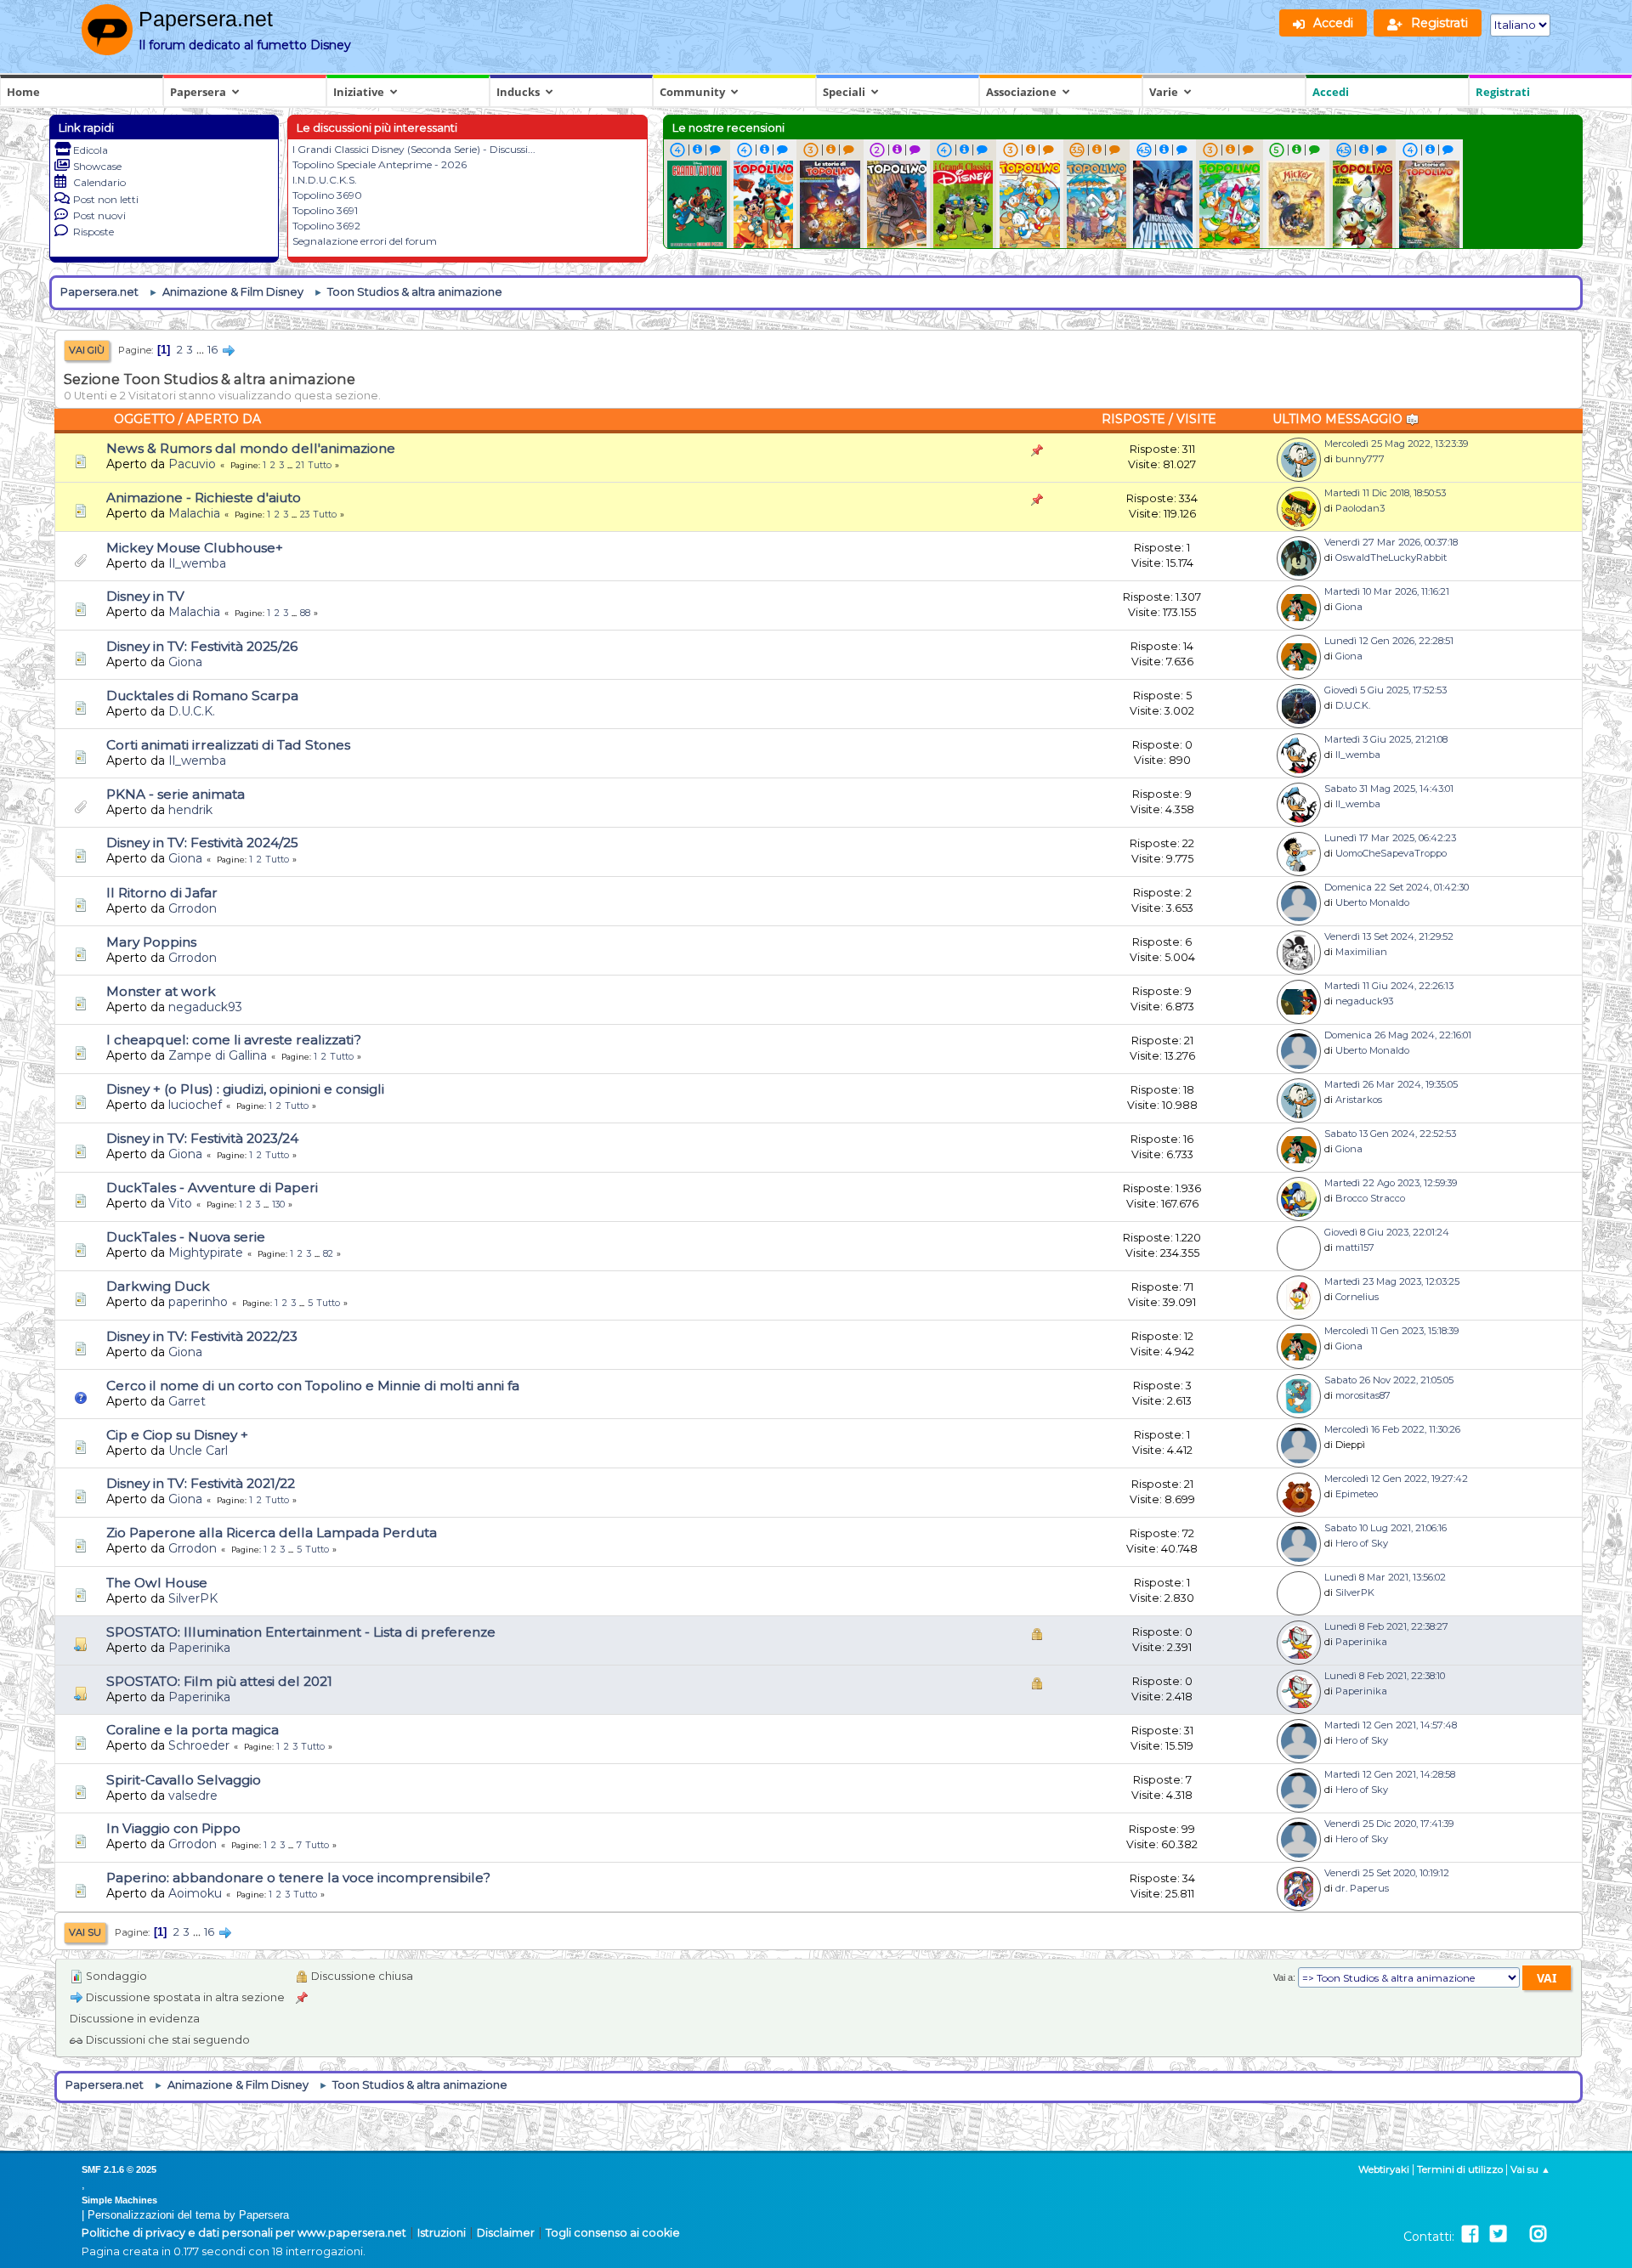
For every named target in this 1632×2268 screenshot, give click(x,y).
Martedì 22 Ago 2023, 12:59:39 (1391, 1183)
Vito (180, 1203)
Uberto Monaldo (1372, 902)
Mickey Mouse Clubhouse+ (195, 548)
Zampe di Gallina (218, 1055)
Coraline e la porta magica (193, 1730)
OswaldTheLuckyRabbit (1391, 557)
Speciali (844, 92)
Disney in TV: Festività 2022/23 (202, 1336)
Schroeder (199, 1745)
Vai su (85, 1932)
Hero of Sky (1362, 1543)
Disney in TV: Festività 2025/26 (202, 646)
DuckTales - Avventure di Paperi (212, 1188)
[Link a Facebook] (1470, 2234)
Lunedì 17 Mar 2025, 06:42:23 (1390, 838)
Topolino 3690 (327, 195)
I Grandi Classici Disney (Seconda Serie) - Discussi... (414, 149)
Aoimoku (195, 1893)
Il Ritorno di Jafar (162, 893)
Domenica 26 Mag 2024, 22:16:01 (1398, 1035)
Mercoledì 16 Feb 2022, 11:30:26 (1392, 1429)
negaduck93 (205, 1007)
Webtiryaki (1384, 2169)
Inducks (518, 92)
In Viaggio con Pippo (173, 1828)
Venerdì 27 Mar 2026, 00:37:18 (1391, 542)
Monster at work (161, 991)
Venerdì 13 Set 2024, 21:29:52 (1389, 936)
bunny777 (1360, 459)
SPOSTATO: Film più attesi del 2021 (219, 1681)
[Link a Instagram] (1538, 2234)
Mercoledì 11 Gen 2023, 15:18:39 (1391, 1331)
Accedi (1331, 92)
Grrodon (193, 908)
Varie (1164, 92)
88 (305, 613)
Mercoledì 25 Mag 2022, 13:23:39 (1396, 444)
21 (300, 465)
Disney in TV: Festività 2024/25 (202, 843)
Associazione (1021, 92)
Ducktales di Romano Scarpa (202, 696)
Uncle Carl (198, 1451)
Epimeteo (1357, 1494)
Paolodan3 (1360, 508)
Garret (187, 1401)
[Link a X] (1498, 2234)
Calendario (99, 182)
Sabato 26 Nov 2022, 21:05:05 (1389, 1380)
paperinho (198, 1302)
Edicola (91, 150)
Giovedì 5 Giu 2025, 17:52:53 (1385, 690)
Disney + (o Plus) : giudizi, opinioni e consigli (245, 1089)
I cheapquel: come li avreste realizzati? (234, 1040)
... (201, 350)
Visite (1196, 419)
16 (212, 350)
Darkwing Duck (158, 1286)
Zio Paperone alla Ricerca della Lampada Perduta (272, 1533)
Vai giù (87, 350)
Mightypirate (206, 1253)
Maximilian (1361, 952)
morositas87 (1363, 1395)
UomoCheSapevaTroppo (1391, 853)
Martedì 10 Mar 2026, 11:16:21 (1387, 591)
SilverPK (193, 1598)
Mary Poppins (151, 942)
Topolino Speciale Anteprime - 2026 (380, 164)
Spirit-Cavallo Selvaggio (184, 1780)
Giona (1349, 607)
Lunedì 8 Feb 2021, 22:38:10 (1385, 1676)
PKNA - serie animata (176, 794)
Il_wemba (197, 563)
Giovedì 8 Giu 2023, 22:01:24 (1387, 1232)
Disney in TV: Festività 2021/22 (201, 1483)
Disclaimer (506, 2233)
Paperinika (199, 1648)
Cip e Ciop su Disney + (177, 1435)
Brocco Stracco (1370, 1198)
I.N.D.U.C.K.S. (325, 180)
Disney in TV (145, 596)
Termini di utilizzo (1460, 2169)
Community (692, 92)
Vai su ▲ (1530, 2169)
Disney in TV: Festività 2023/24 (202, 1138)
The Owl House (157, 1583)
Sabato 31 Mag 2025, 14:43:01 (1389, 789)
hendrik (190, 810)
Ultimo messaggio (1339, 419)
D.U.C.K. (192, 711)
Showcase (97, 166)
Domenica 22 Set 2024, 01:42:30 (1397, 887)
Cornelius (1357, 1297)
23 (305, 515)
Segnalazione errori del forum (365, 241)
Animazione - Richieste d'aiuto (204, 498)
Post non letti (106, 199)
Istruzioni (442, 2233)
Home (23, 92)
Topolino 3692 (326, 226)
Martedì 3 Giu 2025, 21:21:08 (1386, 739)
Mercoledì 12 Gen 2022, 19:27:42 (1396, 1479)
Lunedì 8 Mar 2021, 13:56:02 (1385, 1577)
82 (328, 1254)
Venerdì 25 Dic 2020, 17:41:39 (1389, 1824)
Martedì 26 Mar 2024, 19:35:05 (1391, 1084)
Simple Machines (119, 2200)
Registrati (1503, 92)
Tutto (320, 465)
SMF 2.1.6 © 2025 (119, 2169)
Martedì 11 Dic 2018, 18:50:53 (1385, 493)
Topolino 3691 (325, 210)
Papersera (198, 92)
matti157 (1355, 1247)
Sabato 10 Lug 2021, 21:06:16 (1385, 1528)
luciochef (195, 1105)
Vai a (1283, 1977)
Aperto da (224, 419)
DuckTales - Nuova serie (186, 1237)
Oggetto (144, 419)
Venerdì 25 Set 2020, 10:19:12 (1387, 1873)
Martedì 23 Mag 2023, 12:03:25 (1392, 1281)
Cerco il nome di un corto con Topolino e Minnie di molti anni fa (313, 1386)
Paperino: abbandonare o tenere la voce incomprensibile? (298, 1878)
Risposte (93, 232)
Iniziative (359, 92)
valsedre (193, 1796)
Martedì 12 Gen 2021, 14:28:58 (1390, 1774)
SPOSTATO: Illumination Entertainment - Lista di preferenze (301, 1632)
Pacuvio (192, 464)
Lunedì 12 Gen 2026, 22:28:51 (1389, 641)
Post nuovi (99, 215)
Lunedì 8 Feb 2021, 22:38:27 (1386, 1626)
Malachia (194, 513)
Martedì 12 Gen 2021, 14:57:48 (1391, 1725)
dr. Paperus (1362, 1888)
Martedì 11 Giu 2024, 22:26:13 (1389, 986)
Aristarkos (1359, 1100)
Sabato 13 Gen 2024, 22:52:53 (1390, 1134)
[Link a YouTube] (1518, 2234)
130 (278, 1205)
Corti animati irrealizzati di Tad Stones (228, 745)
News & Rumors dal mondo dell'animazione (251, 448)
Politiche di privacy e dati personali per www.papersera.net (244, 2233)
